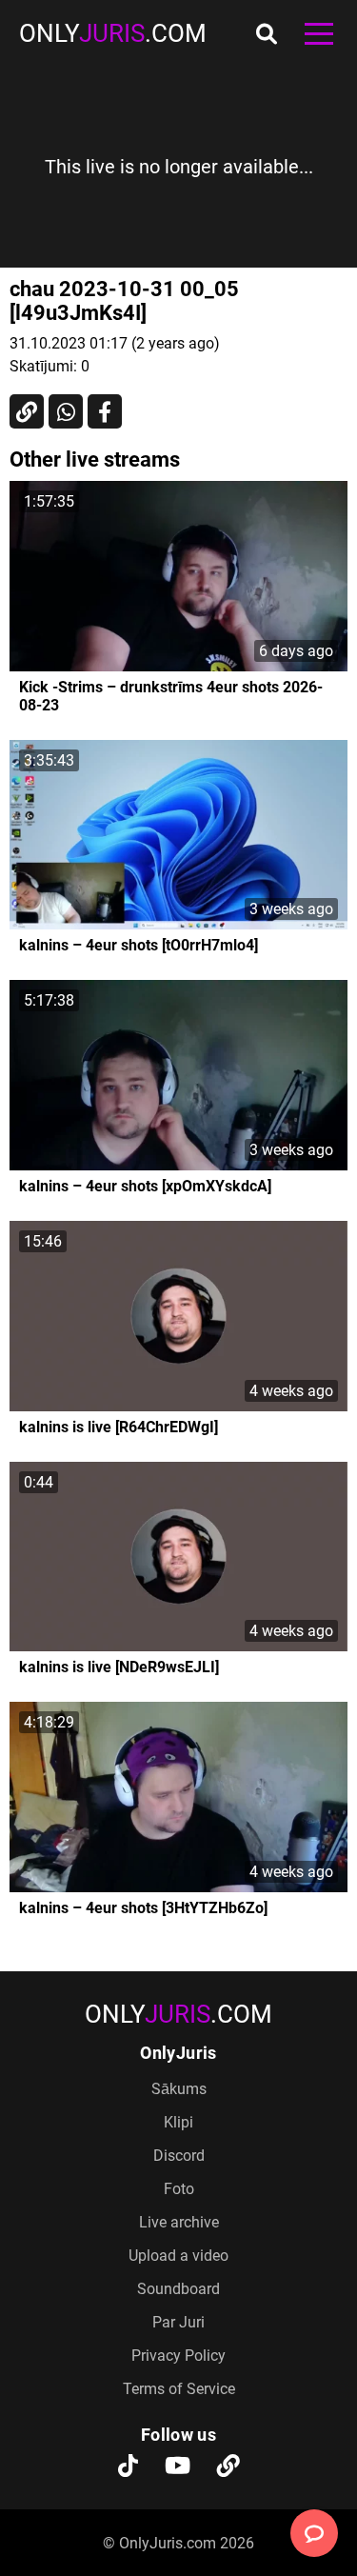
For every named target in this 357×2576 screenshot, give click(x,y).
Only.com (113, 33)
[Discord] (228, 2467)
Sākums (179, 2089)
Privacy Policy (178, 2356)
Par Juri (178, 2322)
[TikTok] (128, 2467)
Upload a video (178, 2256)
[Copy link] (27, 411)
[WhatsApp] (66, 411)
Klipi (178, 2122)
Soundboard (178, 2289)
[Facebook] (105, 411)
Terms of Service (179, 2389)
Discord (179, 2156)
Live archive (179, 2222)
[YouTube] (178, 2467)
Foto (179, 2189)
